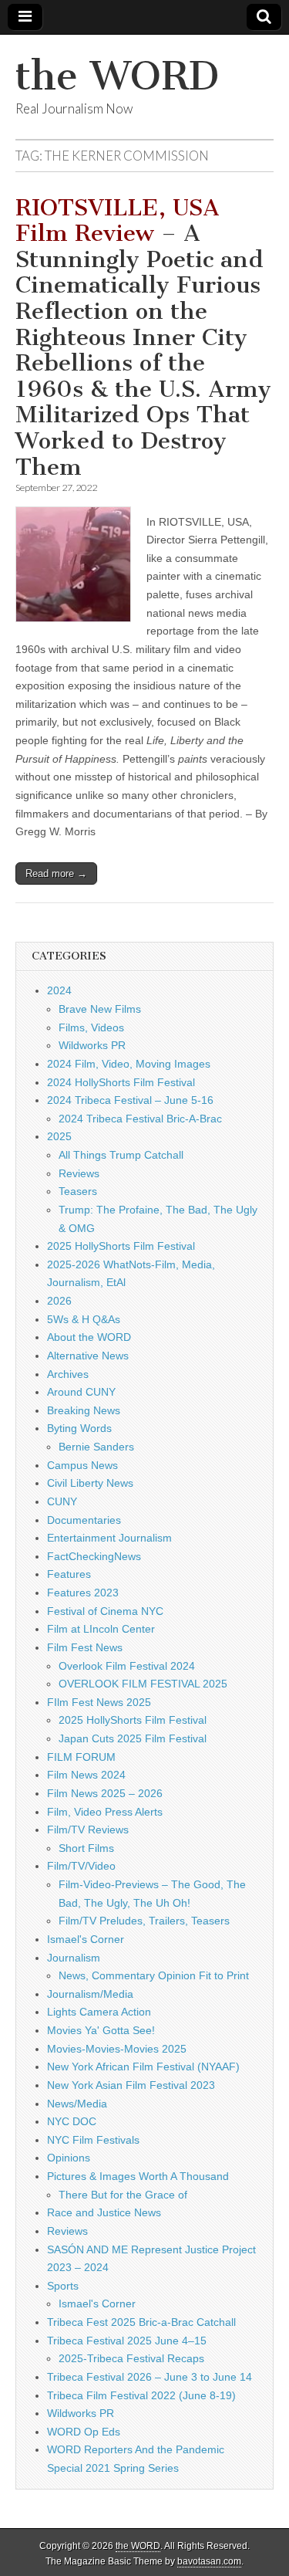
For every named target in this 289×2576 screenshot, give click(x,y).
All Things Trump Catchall (121, 1155)
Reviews (79, 1173)
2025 (59, 1136)
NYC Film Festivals (93, 2140)
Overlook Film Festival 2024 (127, 1666)
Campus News (82, 1465)
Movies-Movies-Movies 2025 (117, 2049)
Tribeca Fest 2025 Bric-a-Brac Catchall (141, 2322)
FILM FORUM (81, 1757)
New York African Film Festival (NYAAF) (143, 2067)
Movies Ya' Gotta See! (101, 2030)
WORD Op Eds (84, 2432)
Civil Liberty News (90, 1483)
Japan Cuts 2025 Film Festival (133, 1738)
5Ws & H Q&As (84, 1319)
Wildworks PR (92, 1045)
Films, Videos (91, 1027)
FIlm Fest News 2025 (99, 1702)
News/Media (77, 2104)
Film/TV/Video (81, 1866)
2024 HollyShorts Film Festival (121, 1082)
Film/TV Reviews (88, 1830)
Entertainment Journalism (109, 1538)
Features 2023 (83, 1593)
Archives (68, 1374)
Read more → (56, 873)
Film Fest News (85, 1647)
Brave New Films (100, 1009)
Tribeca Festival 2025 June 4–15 (127, 2341)
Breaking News (84, 1410)
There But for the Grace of (123, 2195)
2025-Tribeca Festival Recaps (131, 2358)
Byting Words (79, 1428)
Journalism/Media (90, 1994)
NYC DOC (72, 2121)
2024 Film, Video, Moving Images (129, 1064)
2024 (59, 990)
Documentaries (84, 1520)
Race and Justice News (104, 2212)
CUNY (62, 1501)
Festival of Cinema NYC (105, 1611)
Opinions (69, 2158)
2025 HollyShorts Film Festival (121, 1246)
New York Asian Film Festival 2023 (131, 2085)
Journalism (74, 1958)
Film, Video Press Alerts (105, 1812)
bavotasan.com (209, 2561)
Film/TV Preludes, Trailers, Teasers (144, 1921)
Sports (63, 2286)
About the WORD (89, 1337)
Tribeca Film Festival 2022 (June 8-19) (141, 2395)
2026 (59, 1301)
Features (69, 1574)
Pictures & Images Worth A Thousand (138, 2176)
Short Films (86, 1848)
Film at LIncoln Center (101, 1629)
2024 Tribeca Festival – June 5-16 (130, 1100)
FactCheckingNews (94, 1556)
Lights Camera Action (99, 2012)
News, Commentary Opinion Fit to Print (154, 1975)
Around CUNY (81, 1392)
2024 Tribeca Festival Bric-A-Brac (140, 1119)
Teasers (78, 1191)
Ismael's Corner (86, 1939)
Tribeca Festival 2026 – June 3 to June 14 (150, 2377)
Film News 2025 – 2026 (105, 1793)
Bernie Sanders (96, 1447)
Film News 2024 (86, 1775)
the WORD (117, 76)
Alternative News (88, 1356)
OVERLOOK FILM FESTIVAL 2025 (143, 1684)
